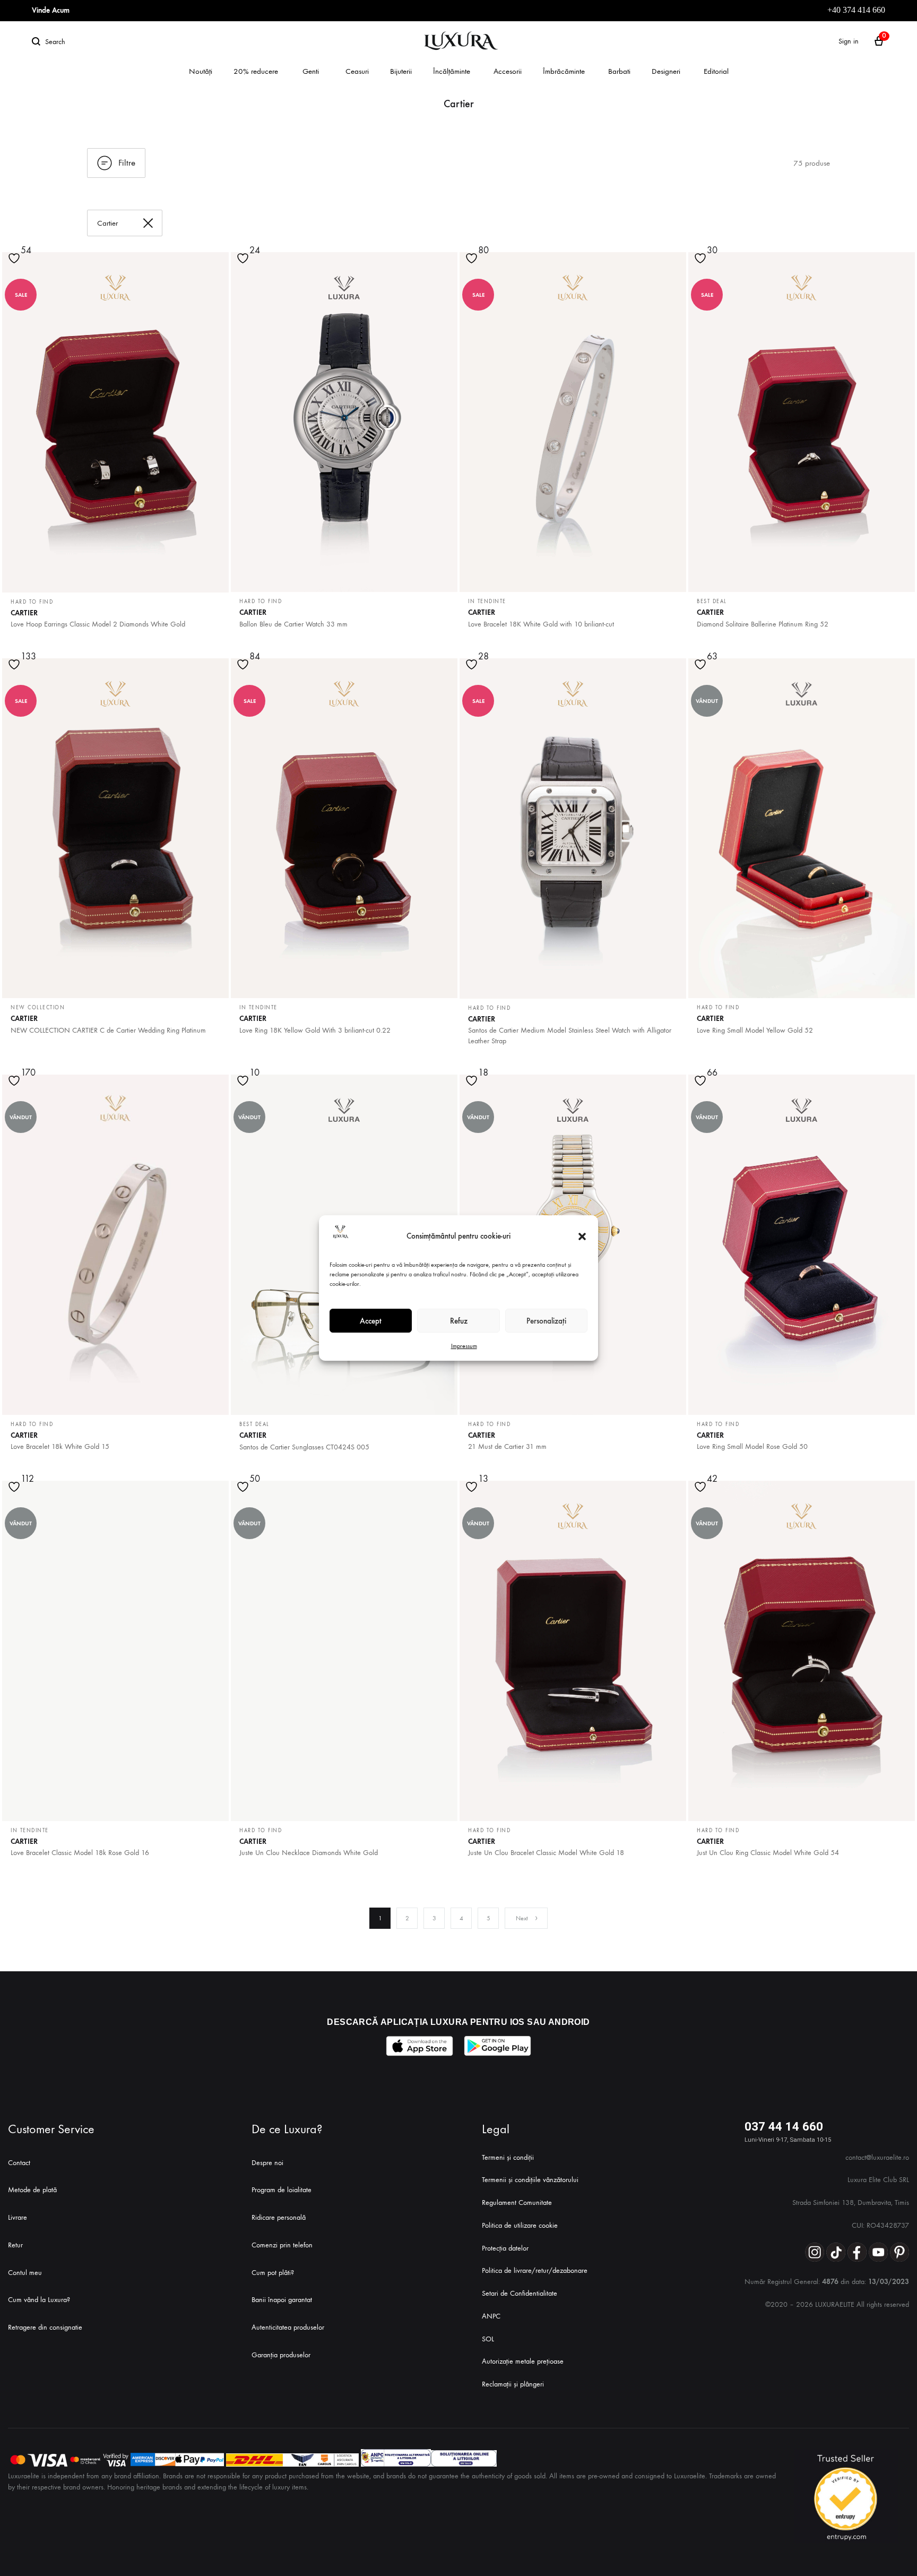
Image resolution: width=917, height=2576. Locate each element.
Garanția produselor (281, 2355)
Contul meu (25, 2273)
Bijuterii (401, 71)
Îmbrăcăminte (564, 71)
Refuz (459, 1321)
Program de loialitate (282, 2190)
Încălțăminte (452, 71)
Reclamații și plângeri (513, 2384)
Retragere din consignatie (45, 2327)
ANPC (491, 2316)
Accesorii (508, 71)
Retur (15, 2245)
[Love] (244, 265)
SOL (488, 2339)
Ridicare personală (279, 2217)
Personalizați (546, 1321)
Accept (371, 1321)
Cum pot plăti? (273, 2273)
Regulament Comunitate (517, 2203)
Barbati (619, 71)
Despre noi (267, 2163)
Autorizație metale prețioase (523, 2361)
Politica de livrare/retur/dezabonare (535, 2270)
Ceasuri (357, 71)
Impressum (464, 1346)
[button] (582, 1237)
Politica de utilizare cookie (520, 2225)
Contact (19, 2163)
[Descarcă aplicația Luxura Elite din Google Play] (498, 2046)
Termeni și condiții (508, 2157)
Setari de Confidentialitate (520, 2293)
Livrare (18, 2217)
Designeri (666, 71)
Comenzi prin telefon (282, 2245)
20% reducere (256, 71)
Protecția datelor (505, 2248)
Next (522, 1918)
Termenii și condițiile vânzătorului (530, 2180)
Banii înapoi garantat (282, 2300)
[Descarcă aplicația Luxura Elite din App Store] (419, 2046)
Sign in (849, 41)
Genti (311, 71)
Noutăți (201, 71)
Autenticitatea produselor (288, 2327)
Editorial (716, 71)
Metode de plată (32, 2190)
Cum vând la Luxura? (39, 2300)
